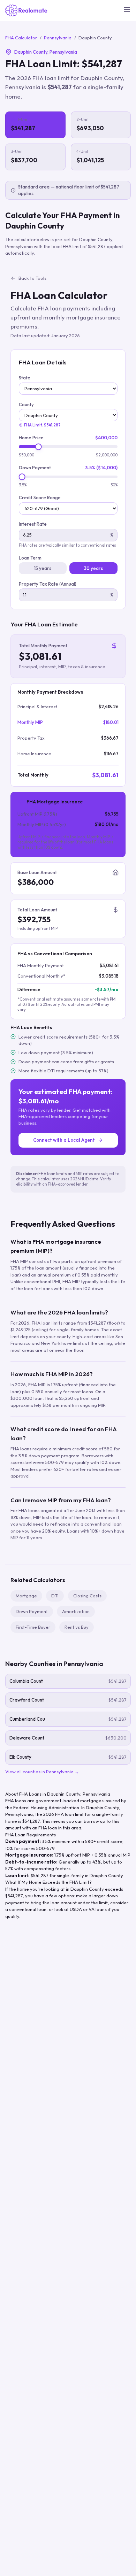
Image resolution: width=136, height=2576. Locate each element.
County (26, 404)
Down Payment (35, 468)
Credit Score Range (40, 498)
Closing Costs (87, 1596)
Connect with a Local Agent (64, 1140)
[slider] (39, 447)
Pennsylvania (58, 38)
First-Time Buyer (33, 1627)
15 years (43, 568)
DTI (55, 1596)
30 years (93, 568)
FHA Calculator (21, 38)
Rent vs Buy (77, 1627)
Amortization (76, 1611)
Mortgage (26, 1596)
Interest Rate (33, 524)
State (25, 378)
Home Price (31, 438)
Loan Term (30, 558)
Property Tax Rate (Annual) (48, 584)
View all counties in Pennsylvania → (42, 1772)
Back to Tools (32, 278)
